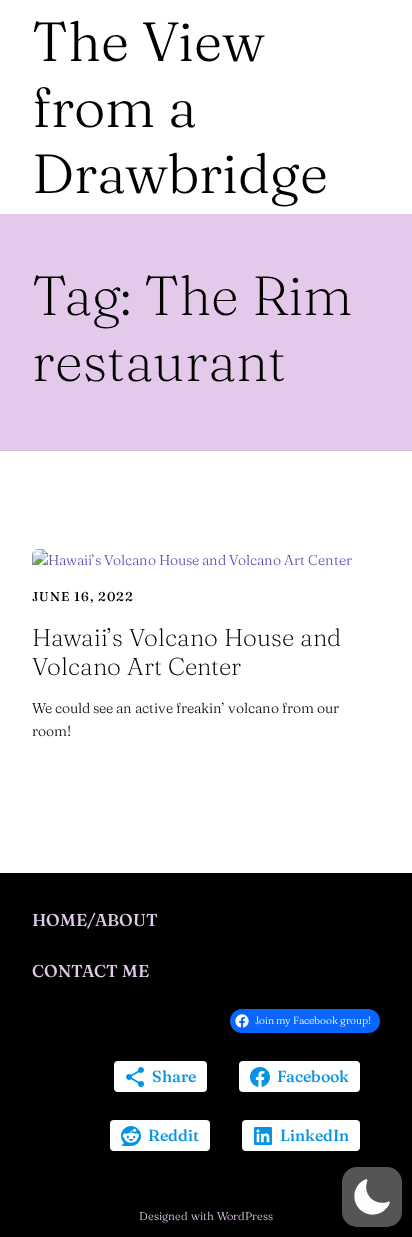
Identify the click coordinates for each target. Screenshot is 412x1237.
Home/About (95, 919)
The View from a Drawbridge (180, 107)
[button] (372, 1197)
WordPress (245, 1216)
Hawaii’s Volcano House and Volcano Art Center (186, 652)
